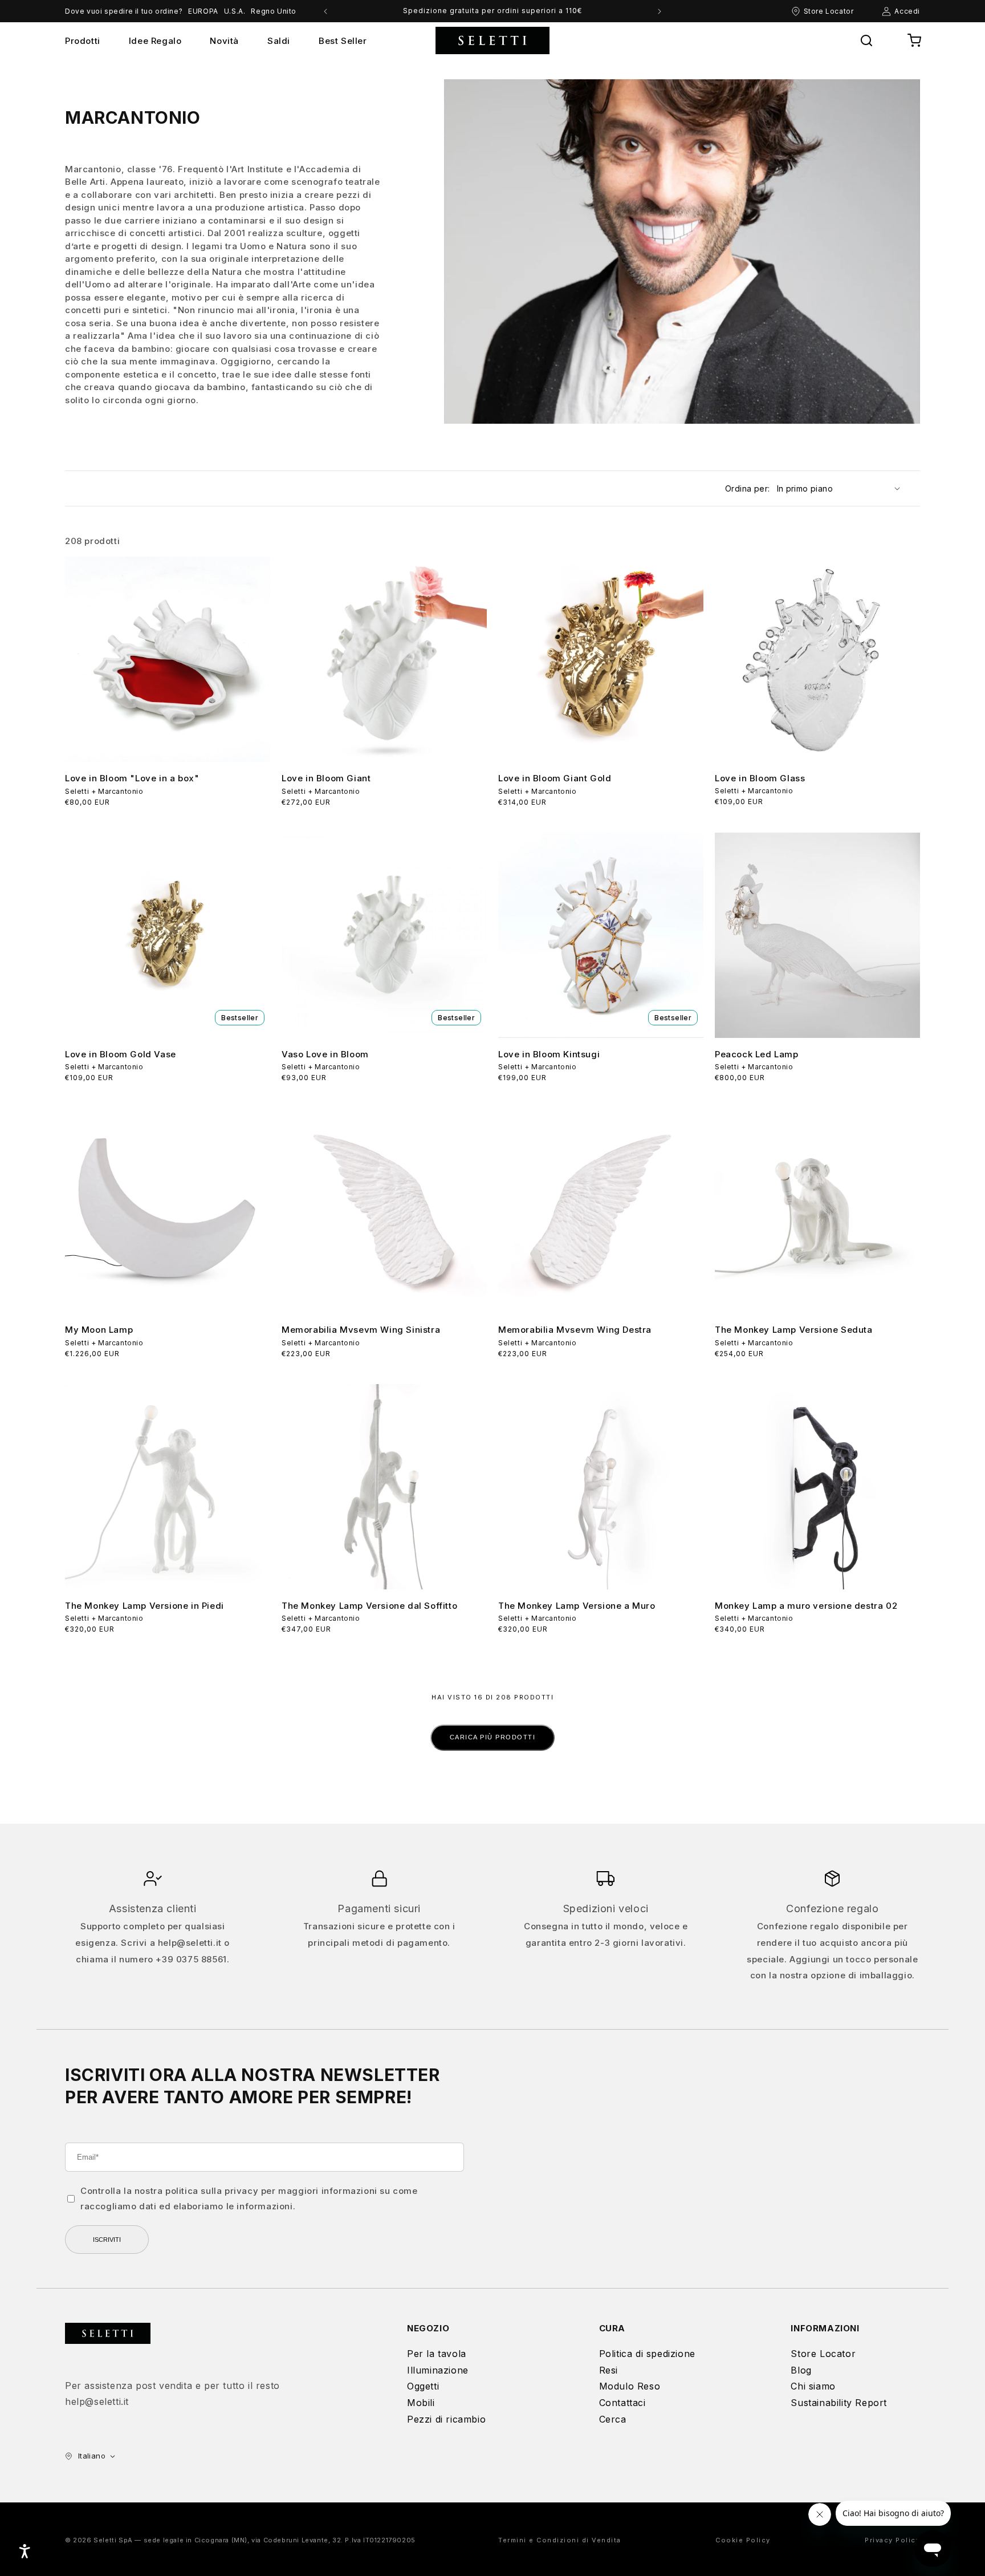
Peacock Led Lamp (757, 1054)
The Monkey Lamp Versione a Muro (577, 1606)
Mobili (421, 2403)
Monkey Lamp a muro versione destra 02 (806, 1606)
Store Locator (823, 2354)
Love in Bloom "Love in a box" (132, 778)
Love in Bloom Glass (760, 778)
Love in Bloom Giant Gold (555, 778)
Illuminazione (438, 2370)
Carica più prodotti (493, 1737)
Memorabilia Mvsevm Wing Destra (575, 1330)
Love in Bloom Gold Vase (121, 1054)
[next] (660, 11)
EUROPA (203, 11)
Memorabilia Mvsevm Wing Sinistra (361, 1330)
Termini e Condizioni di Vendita (560, 2540)
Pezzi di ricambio (446, 2419)
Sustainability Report (839, 2403)
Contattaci (622, 2403)
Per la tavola (437, 2354)
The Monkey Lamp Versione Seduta (794, 1330)
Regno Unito (274, 11)
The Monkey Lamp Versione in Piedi (145, 1606)
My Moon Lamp (99, 1330)
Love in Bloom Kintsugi (549, 1054)
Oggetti (423, 2386)
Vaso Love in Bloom (325, 1054)
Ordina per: (747, 488)
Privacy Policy (892, 2540)
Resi (608, 2370)
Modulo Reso (630, 2386)
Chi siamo (813, 2386)
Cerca (613, 2419)
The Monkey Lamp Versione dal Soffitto (369, 1606)
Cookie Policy (743, 2540)
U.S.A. (235, 11)
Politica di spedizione (647, 2354)
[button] (866, 40)
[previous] (325, 11)
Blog (801, 2370)
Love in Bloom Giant (326, 778)
